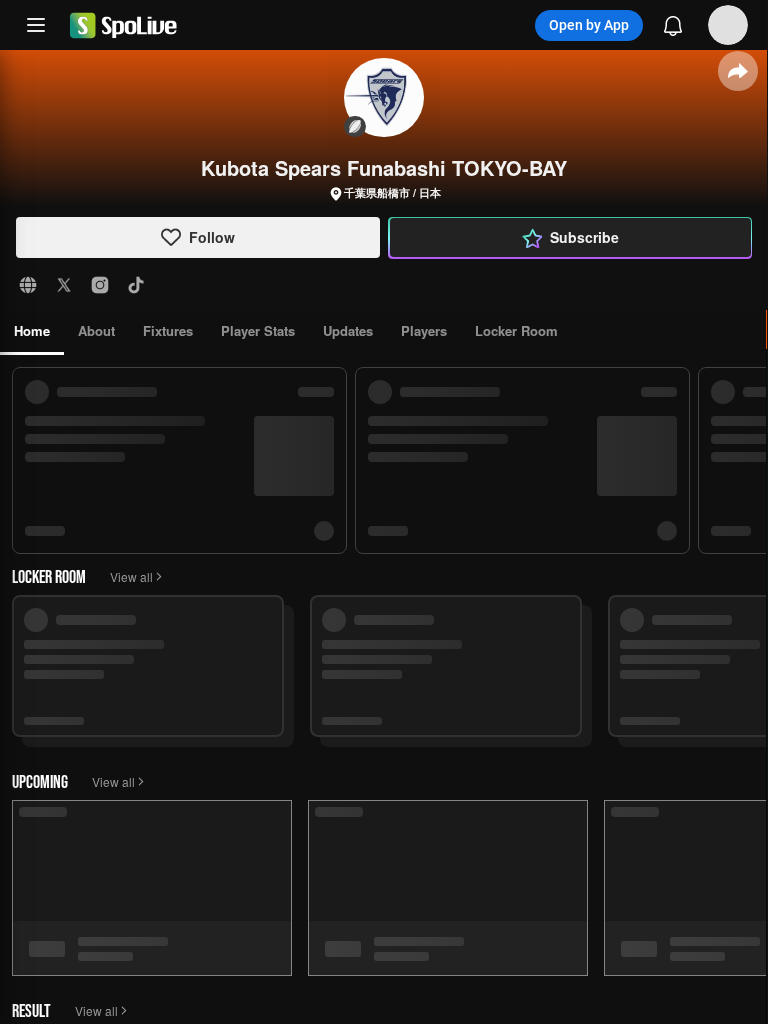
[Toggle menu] (36, 25)
